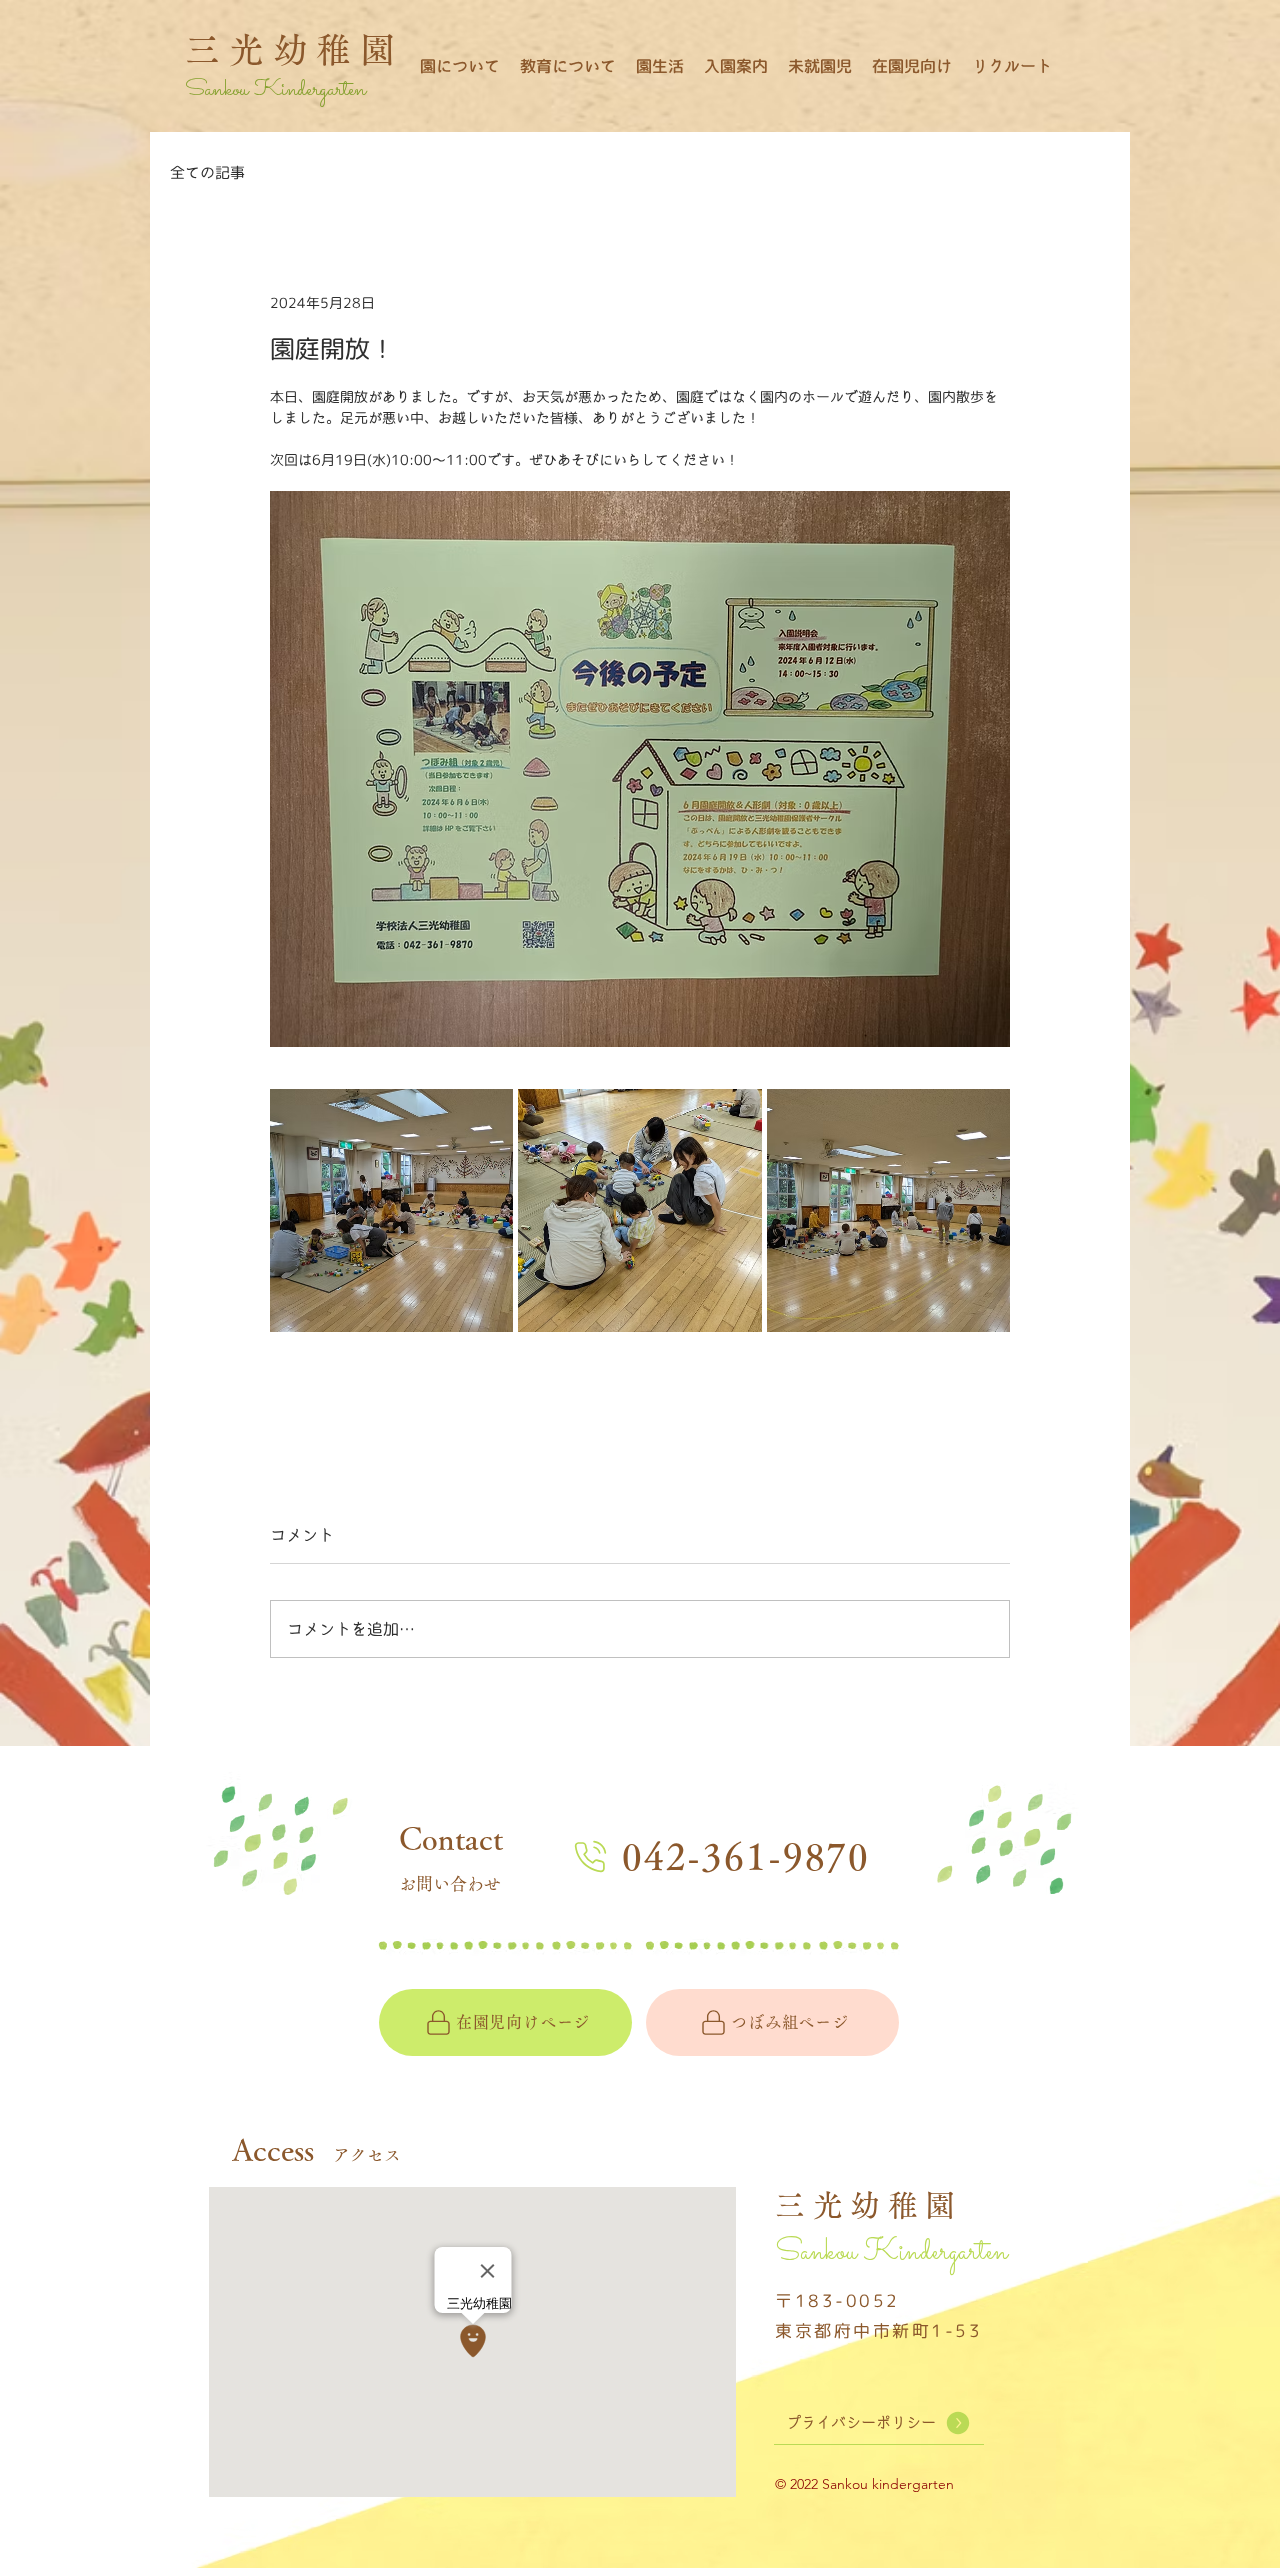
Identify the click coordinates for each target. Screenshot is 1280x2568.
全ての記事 (207, 172)
